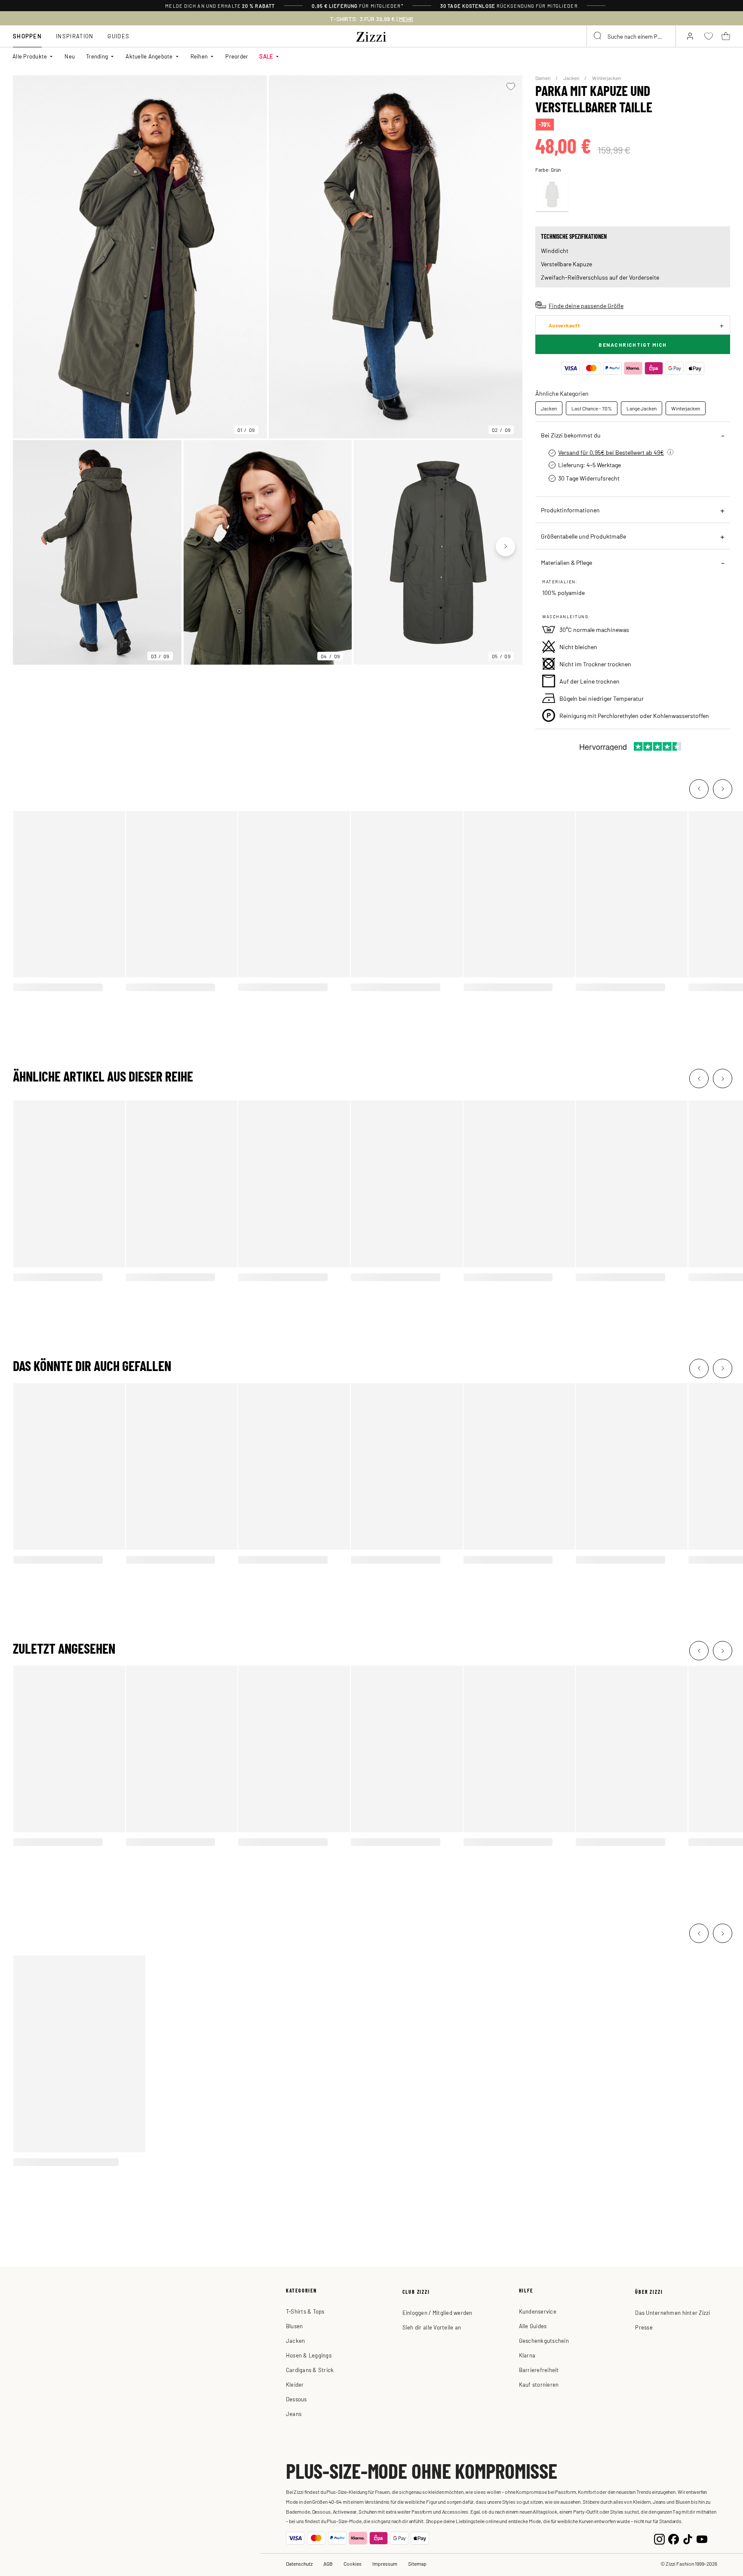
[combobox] (631, 36)
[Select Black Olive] (552, 194)
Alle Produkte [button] (30, 56)
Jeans (294, 2414)
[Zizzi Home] (371, 35)
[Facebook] (674, 2538)
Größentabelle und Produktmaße (583, 536)
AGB (328, 2564)
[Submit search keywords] (598, 36)
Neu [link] (70, 56)
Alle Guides (533, 2326)
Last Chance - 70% (592, 408)
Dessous (296, 2399)
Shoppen (27, 36)
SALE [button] (266, 56)
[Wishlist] (511, 86)
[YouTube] (702, 2538)
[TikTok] (688, 2538)
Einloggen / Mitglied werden (438, 2313)
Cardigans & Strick (310, 2370)
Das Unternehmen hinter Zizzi (672, 2313)
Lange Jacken (642, 408)
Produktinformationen (570, 510)
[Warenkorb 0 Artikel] (726, 36)
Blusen (295, 2326)
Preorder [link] (237, 56)
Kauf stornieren (539, 2384)
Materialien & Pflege (566, 562)
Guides (118, 36)
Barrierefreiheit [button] (539, 2370)
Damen (543, 78)
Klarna (527, 2355)
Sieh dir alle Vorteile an (432, 2327)
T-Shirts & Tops (305, 2311)
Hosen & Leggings (309, 2355)
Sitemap (417, 2564)
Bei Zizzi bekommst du (571, 435)
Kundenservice (538, 2311)
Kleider (295, 2384)
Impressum (385, 2564)
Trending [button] (97, 56)
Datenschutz (299, 2564)
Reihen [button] (199, 56)
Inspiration (75, 36)
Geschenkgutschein (544, 2340)
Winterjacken (606, 78)
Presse (644, 2327)
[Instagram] (659, 2538)
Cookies (353, 2564)
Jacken (572, 78)
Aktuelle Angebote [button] (149, 56)
